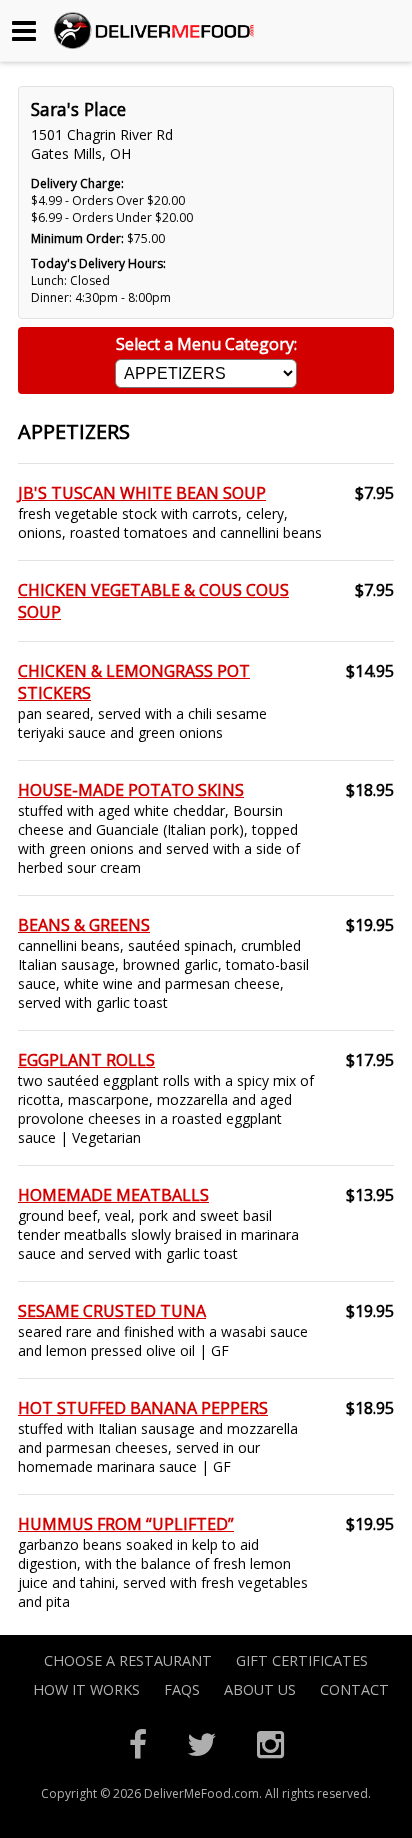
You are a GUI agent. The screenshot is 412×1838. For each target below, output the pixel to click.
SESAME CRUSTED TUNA (112, 1311)
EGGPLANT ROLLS (86, 1060)
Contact (354, 1689)
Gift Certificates (302, 1660)
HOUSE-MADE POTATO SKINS (131, 790)
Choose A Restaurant (128, 1660)
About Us (260, 1689)
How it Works (86, 1689)
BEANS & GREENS (84, 925)
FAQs (182, 1689)
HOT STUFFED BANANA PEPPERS (143, 1408)
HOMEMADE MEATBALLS (113, 1195)
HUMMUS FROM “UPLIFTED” (126, 1524)
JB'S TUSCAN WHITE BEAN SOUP (142, 493)
